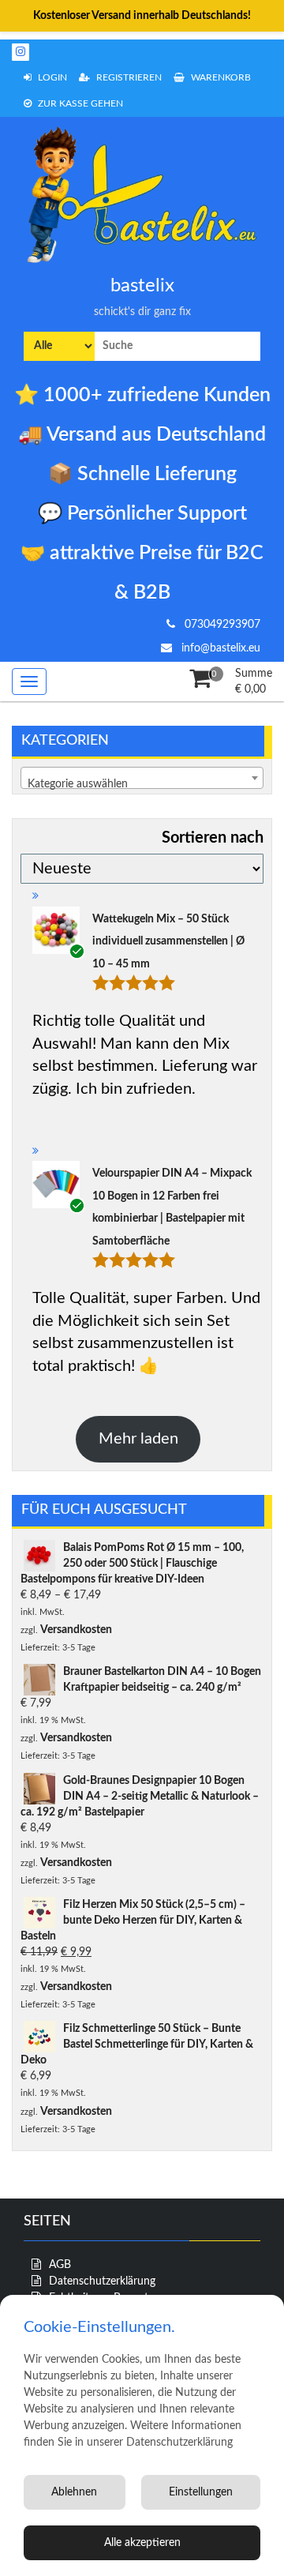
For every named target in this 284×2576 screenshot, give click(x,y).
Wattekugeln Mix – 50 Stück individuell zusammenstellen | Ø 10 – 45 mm (168, 942)
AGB (60, 2265)
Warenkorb (220, 77)
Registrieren (128, 77)
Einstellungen (201, 2492)
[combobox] (142, 778)
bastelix (142, 286)
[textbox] (142, 784)
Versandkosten (76, 1630)
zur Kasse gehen (79, 103)
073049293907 (221, 625)
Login (51, 77)
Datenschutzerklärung (102, 2281)
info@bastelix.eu (219, 648)
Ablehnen (74, 2492)
